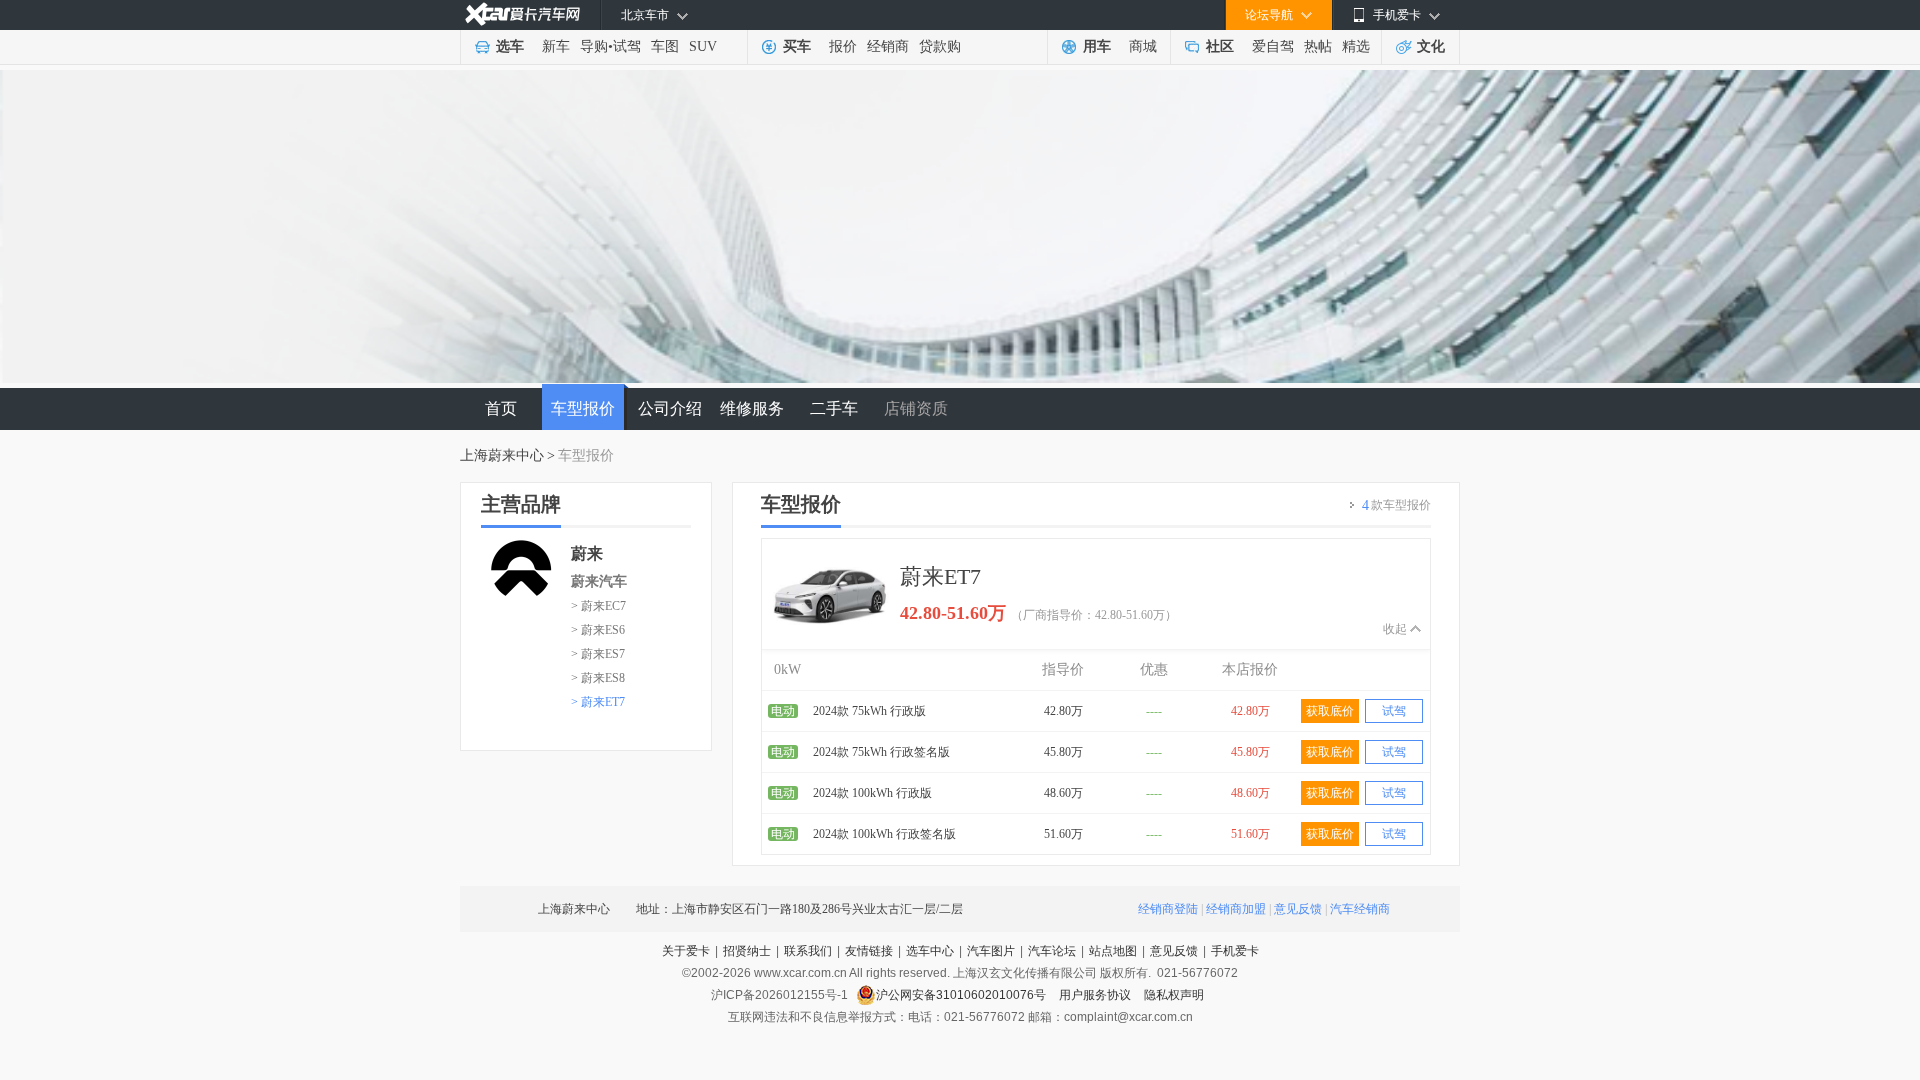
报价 (843, 46)
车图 (665, 46)
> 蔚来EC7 (598, 606)
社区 (1220, 46)
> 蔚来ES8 (598, 678)
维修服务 (752, 408)
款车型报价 (1396, 505)
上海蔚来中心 (502, 455)
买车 (797, 46)
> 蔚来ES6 (598, 630)
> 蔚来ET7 (598, 702)
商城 (1143, 46)
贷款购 (940, 46)
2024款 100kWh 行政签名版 (884, 834)
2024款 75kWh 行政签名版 (881, 752)
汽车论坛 (1052, 951)
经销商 (888, 46)
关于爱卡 (686, 951)
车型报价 (583, 408)
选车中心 (930, 951)
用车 (1097, 46)
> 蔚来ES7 (598, 654)
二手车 (834, 408)
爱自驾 (1273, 46)
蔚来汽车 (599, 581)
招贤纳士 (747, 951)
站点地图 (1113, 951)
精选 (1356, 46)
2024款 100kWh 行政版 (872, 793)
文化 (1431, 46)
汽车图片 (991, 951)
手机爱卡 (1235, 951)
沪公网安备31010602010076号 (962, 995)
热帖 (1318, 46)
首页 (501, 408)
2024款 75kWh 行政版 (869, 711)
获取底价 (1330, 711)
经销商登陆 (1168, 909)
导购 (594, 46)
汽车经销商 (1360, 909)
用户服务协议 (1096, 995)
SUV (703, 46)
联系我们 (808, 951)
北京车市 (645, 15)
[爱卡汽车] (522, 14)
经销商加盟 (1236, 909)
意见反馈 (1298, 909)
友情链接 (869, 951)
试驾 (627, 46)
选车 (510, 46)
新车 (556, 46)
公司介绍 (670, 408)
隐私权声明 (1174, 995)
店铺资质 (916, 408)
